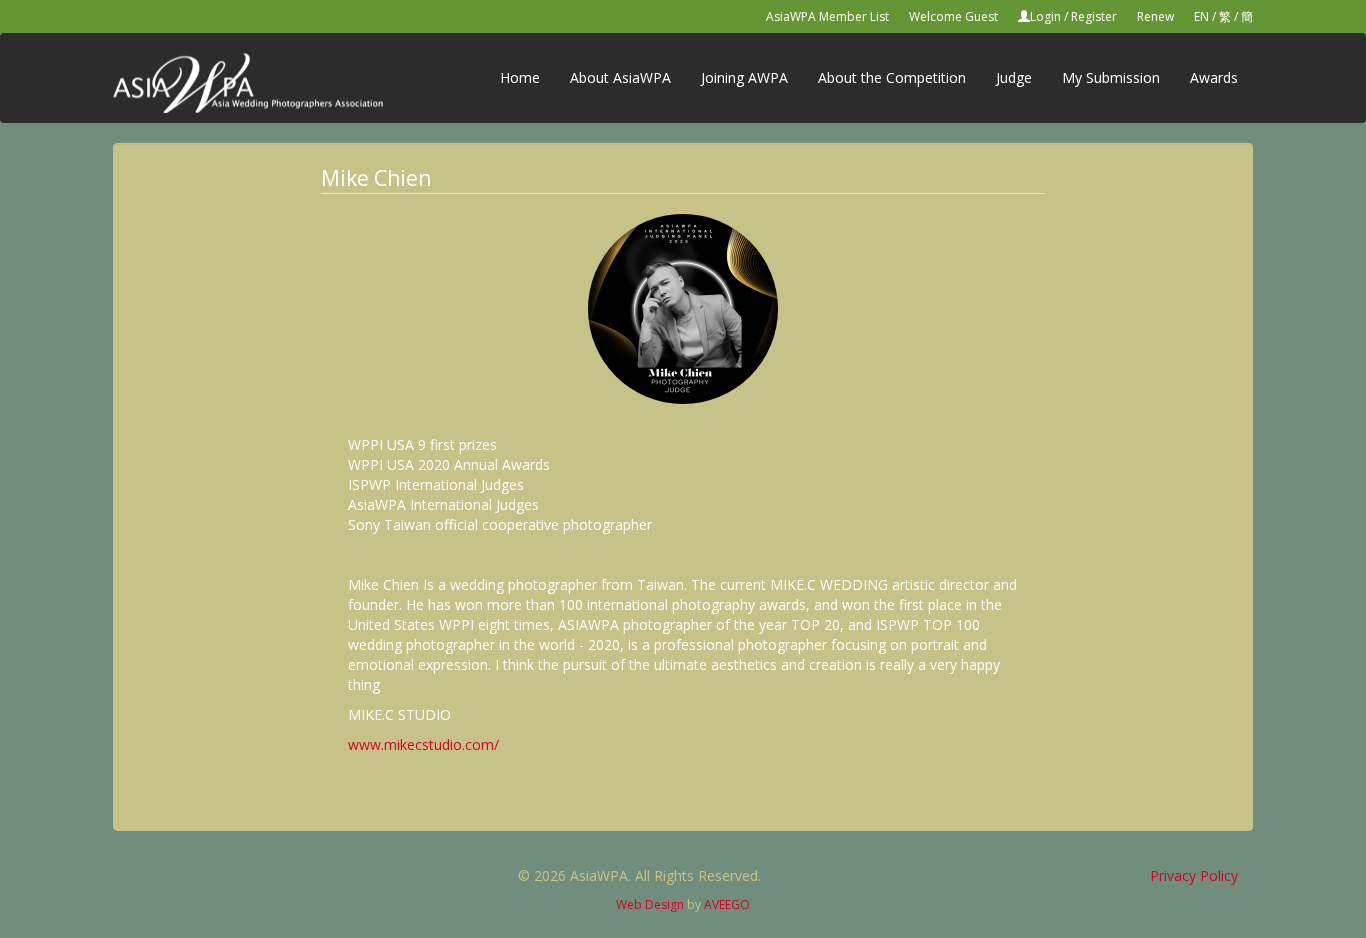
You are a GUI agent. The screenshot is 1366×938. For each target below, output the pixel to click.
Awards (1214, 77)
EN (1201, 16)
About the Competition (892, 77)
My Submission (1111, 77)
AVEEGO (727, 904)
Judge (1014, 77)
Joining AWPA (744, 77)
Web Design (650, 904)
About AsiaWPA (620, 77)
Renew (1155, 16)
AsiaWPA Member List (827, 16)
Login (1045, 16)
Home (520, 77)
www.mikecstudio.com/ (423, 744)
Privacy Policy (1194, 875)
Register (1094, 16)
